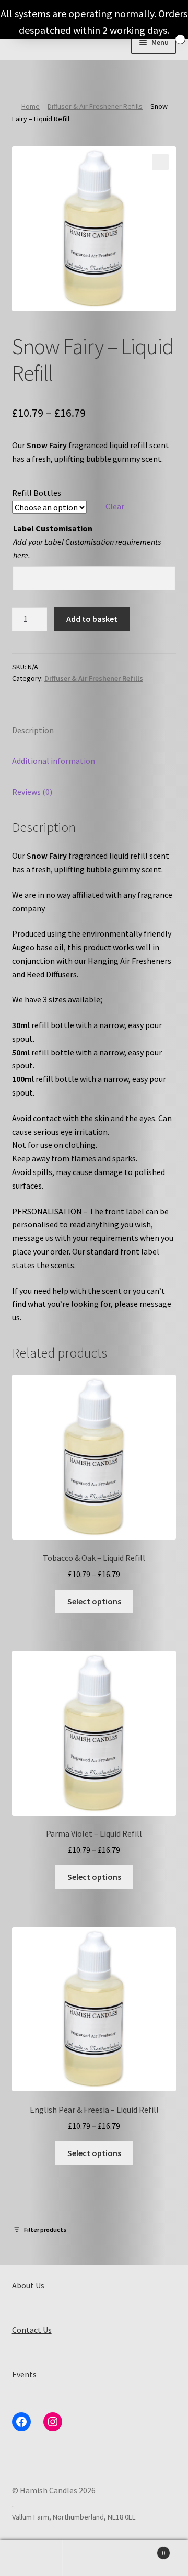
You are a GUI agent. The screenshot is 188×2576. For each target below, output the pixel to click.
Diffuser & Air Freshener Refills (95, 106)
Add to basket (92, 619)
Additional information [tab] (54, 761)
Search (94, 2558)
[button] (160, 162)
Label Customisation (53, 528)
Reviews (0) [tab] (32, 792)
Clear (115, 506)
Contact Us (32, 2330)
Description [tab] (33, 730)
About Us (28, 2285)
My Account (31, 2558)
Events (24, 2374)
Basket (145, 2549)
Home (31, 106)
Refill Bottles (37, 493)
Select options (94, 1601)
